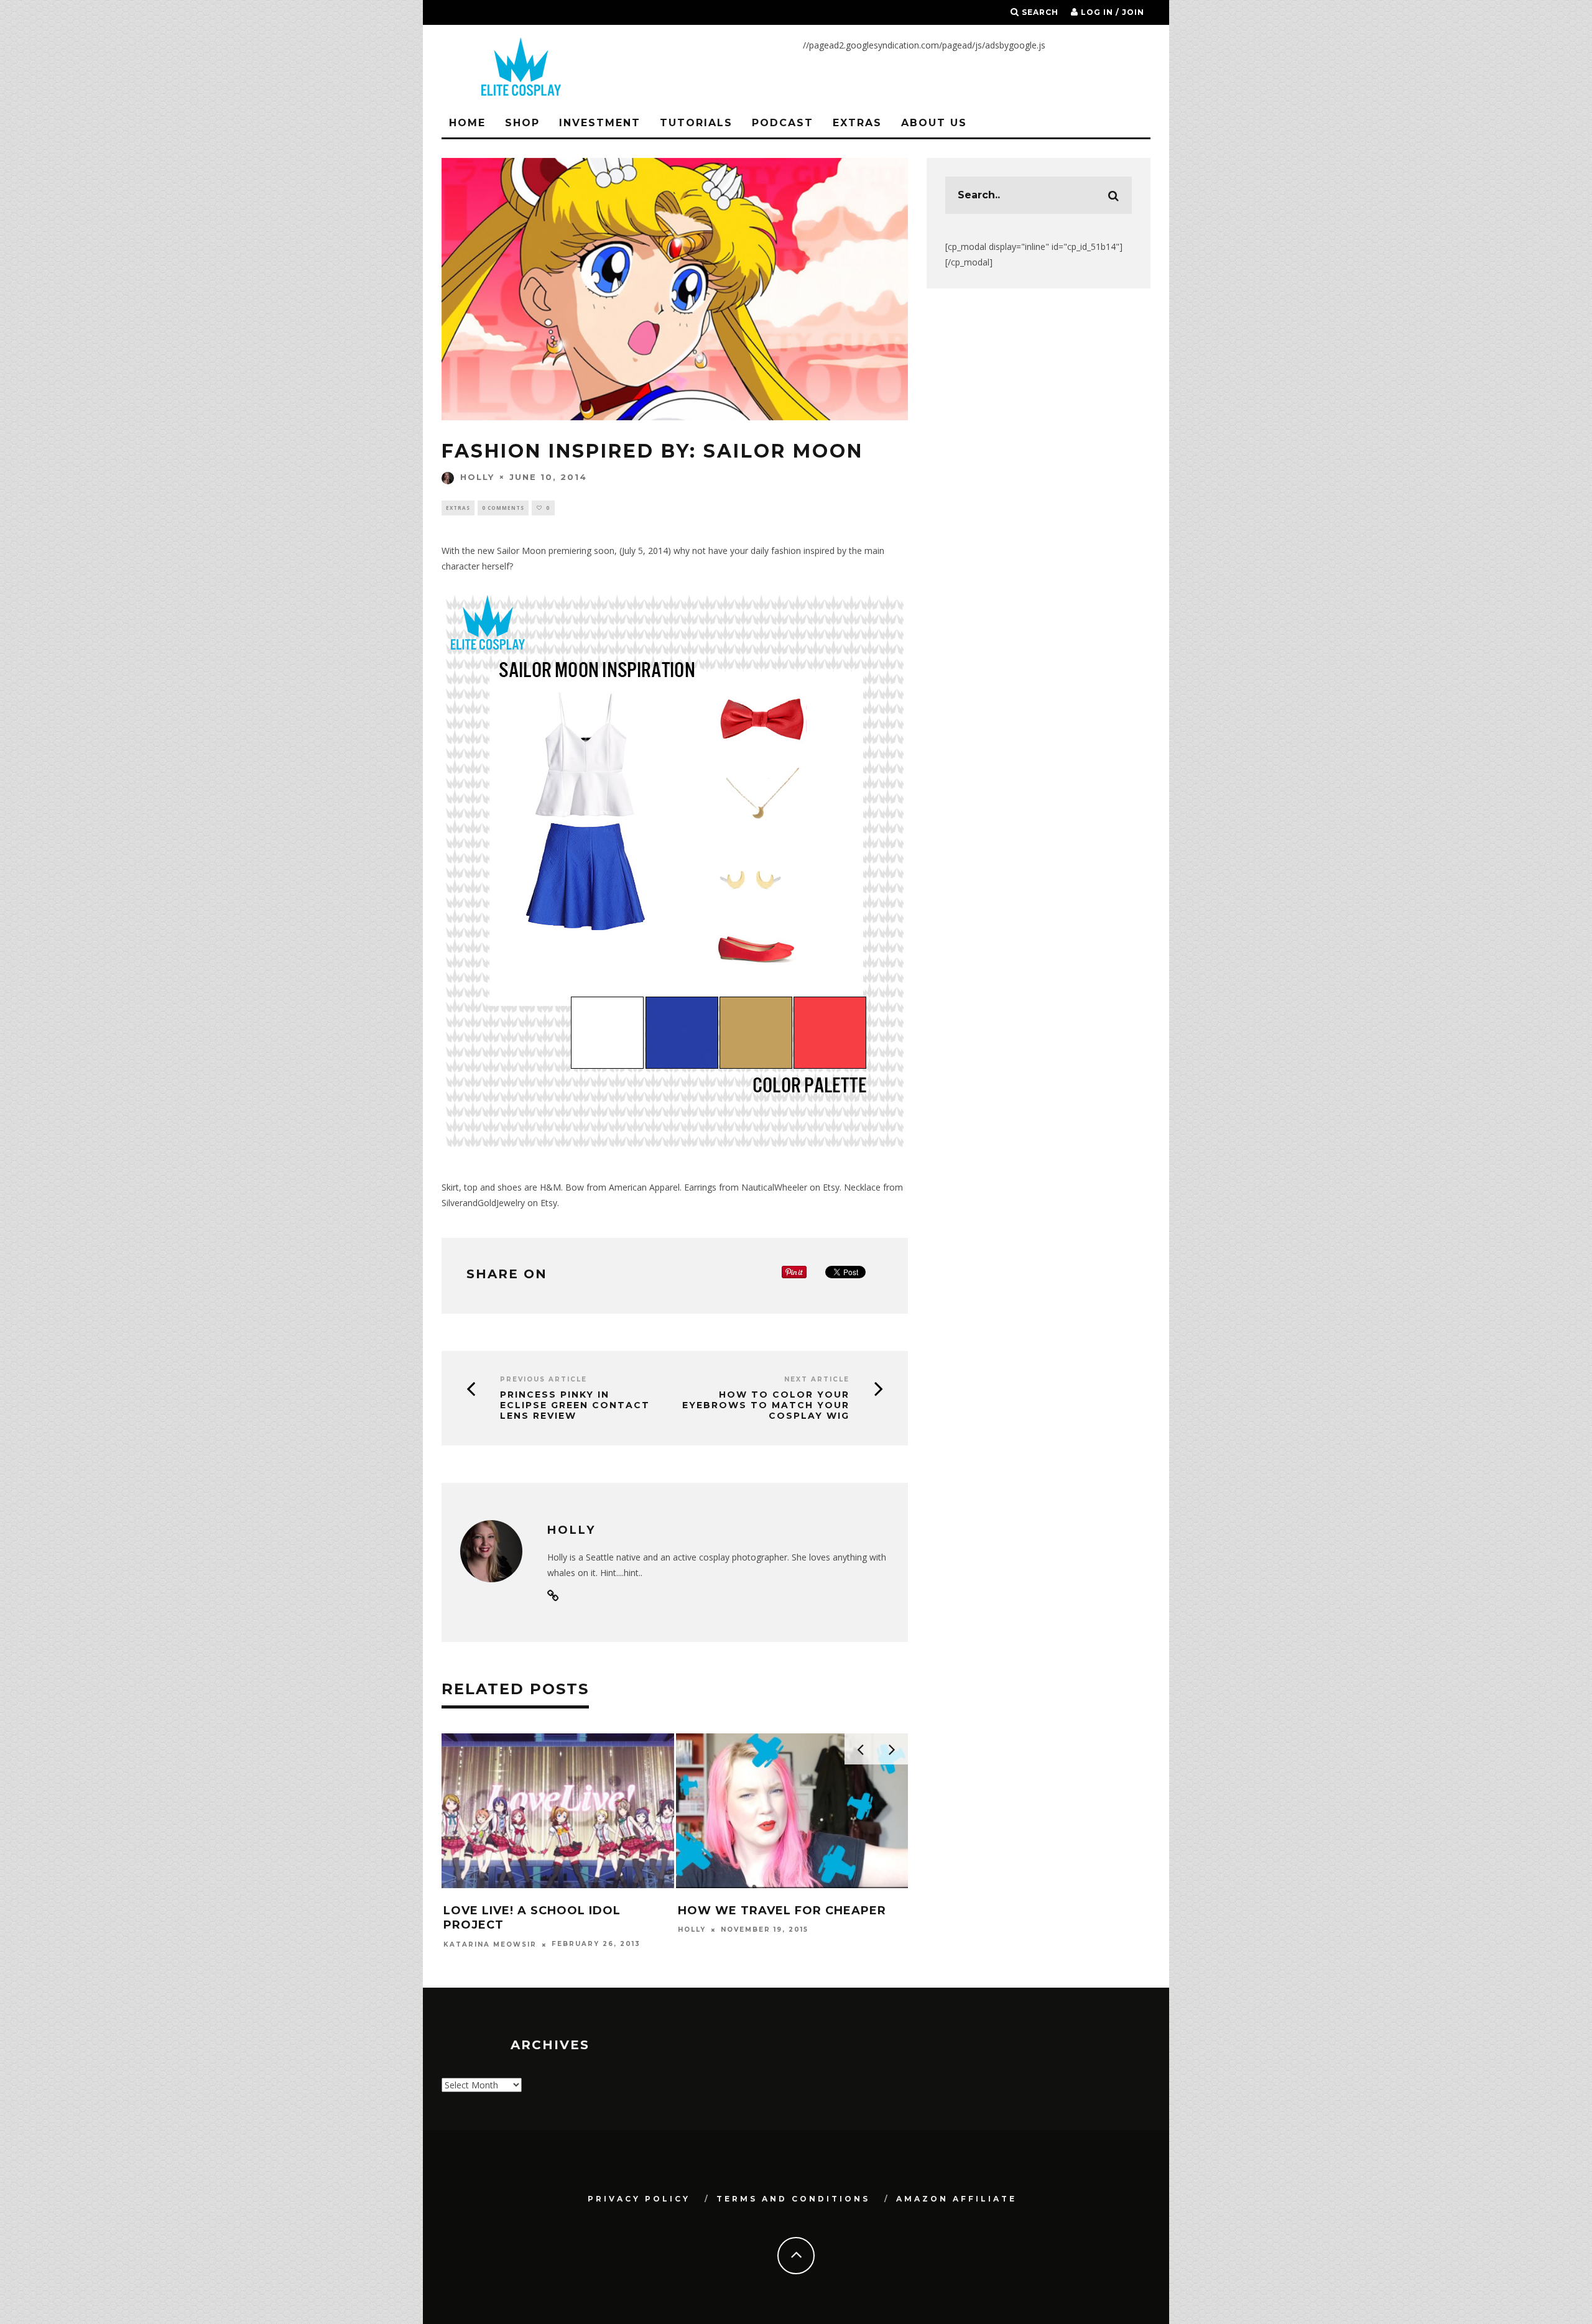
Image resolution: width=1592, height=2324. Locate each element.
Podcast (783, 123)
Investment (600, 123)
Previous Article (544, 1379)
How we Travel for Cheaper (782, 1911)
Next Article (817, 1379)
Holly (477, 477)
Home (467, 123)
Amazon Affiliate (956, 2199)
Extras (857, 123)
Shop (522, 123)
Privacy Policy (639, 2199)
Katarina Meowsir (490, 1944)
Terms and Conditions (793, 2199)
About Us (934, 123)
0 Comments (503, 508)
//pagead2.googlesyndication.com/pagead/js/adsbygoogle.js (924, 45)
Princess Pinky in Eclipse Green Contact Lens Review (575, 1405)
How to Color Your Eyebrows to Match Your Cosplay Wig (766, 1405)
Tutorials (696, 123)
